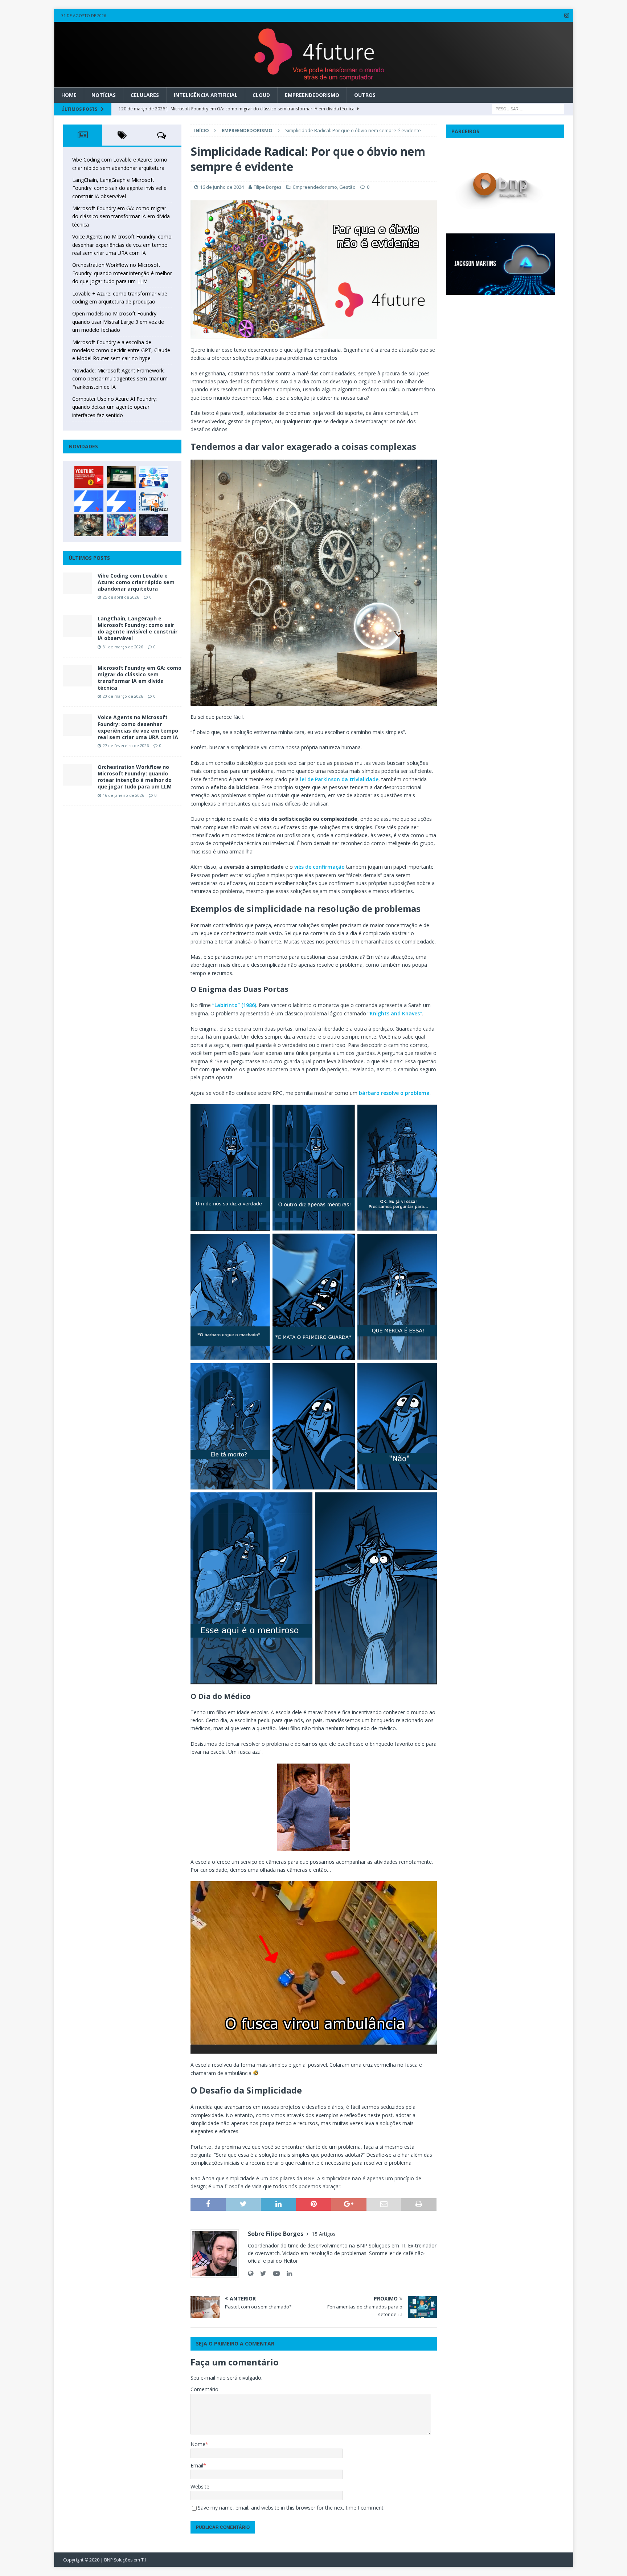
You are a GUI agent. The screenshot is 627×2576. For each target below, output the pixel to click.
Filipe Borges (268, 187)
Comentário (204, 2389)
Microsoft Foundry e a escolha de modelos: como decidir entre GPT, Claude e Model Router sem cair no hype (121, 350)
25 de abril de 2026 (121, 597)
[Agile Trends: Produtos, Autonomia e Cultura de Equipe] (121, 501)
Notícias (104, 95)
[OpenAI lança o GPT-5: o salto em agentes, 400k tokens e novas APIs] (153, 477)
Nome (198, 2444)
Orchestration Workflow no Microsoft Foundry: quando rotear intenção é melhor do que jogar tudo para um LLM (122, 273)
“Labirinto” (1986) (234, 1005)
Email (197, 2465)
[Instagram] (567, 15)
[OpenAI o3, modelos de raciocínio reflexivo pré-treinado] (153, 525)
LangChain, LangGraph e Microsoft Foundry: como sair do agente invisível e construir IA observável (119, 188)
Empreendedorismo (312, 95)
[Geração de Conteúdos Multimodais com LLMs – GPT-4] (121, 525)
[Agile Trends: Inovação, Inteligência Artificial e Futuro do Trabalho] (89, 501)
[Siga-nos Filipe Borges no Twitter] (261, 2273)
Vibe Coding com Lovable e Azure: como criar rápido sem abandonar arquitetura (136, 582)
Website (200, 2487)
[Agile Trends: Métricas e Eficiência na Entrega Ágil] (153, 501)
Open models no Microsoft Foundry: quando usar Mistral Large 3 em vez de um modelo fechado (118, 322)
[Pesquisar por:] (528, 108)
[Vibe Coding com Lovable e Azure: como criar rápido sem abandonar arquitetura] (78, 583)
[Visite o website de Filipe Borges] (251, 2273)
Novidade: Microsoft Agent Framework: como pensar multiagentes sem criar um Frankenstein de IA (120, 379)
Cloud (261, 95)
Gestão (347, 187)
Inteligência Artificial (206, 95)
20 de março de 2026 (123, 696)
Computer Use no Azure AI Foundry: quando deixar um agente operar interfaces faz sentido (114, 407)
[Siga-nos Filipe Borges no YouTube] (274, 2273)
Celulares (145, 95)
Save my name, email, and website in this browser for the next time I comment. (291, 2508)
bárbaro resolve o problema (394, 1093)
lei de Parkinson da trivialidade (339, 779)
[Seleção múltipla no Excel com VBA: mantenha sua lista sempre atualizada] (121, 477)
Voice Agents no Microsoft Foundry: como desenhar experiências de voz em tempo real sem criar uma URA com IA (122, 245)
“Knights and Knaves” (395, 1013)
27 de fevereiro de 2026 (126, 745)
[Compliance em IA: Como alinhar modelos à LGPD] (89, 525)
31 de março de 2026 (123, 647)
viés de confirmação (319, 867)
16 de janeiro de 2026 (123, 795)
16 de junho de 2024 (222, 187)
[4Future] (314, 83)
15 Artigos (324, 2234)
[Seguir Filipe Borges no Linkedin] (287, 2273)
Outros (365, 95)
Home (69, 95)
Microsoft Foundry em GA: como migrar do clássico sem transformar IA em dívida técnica (121, 216)
